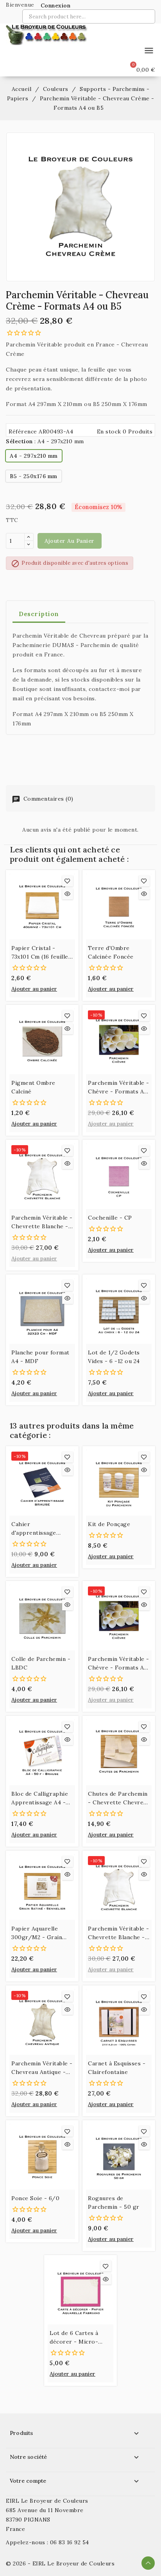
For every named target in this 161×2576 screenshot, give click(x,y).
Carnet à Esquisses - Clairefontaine (117, 2068)
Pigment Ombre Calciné (33, 1087)
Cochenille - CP (110, 1218)
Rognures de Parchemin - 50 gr (114, 2203)
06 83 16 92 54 (70, 2542)
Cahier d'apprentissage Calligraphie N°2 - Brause (37, 1529)
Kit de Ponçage (109, 1524)
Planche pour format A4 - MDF (40, 1357)
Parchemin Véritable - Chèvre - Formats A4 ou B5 (119, 1088)
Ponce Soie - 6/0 (35, 2198)
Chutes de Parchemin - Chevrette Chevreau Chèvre (119, 1798)
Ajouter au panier (70, 541)
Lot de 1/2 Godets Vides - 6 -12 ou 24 (114, 1357)
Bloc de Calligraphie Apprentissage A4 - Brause (40, 1798)
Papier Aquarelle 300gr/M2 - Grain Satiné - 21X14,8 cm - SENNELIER (40, 1933)
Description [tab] (39, 614)
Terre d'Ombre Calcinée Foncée (111, 952)
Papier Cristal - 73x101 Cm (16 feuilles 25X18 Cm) (41, 953)
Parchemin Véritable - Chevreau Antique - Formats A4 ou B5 (42, 2068)
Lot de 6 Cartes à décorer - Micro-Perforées (74, 2338)
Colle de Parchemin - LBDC (41, 1663)
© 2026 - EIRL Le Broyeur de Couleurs (60, 2563)
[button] (53, 5)
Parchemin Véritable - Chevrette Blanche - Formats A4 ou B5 (42, 1222)
